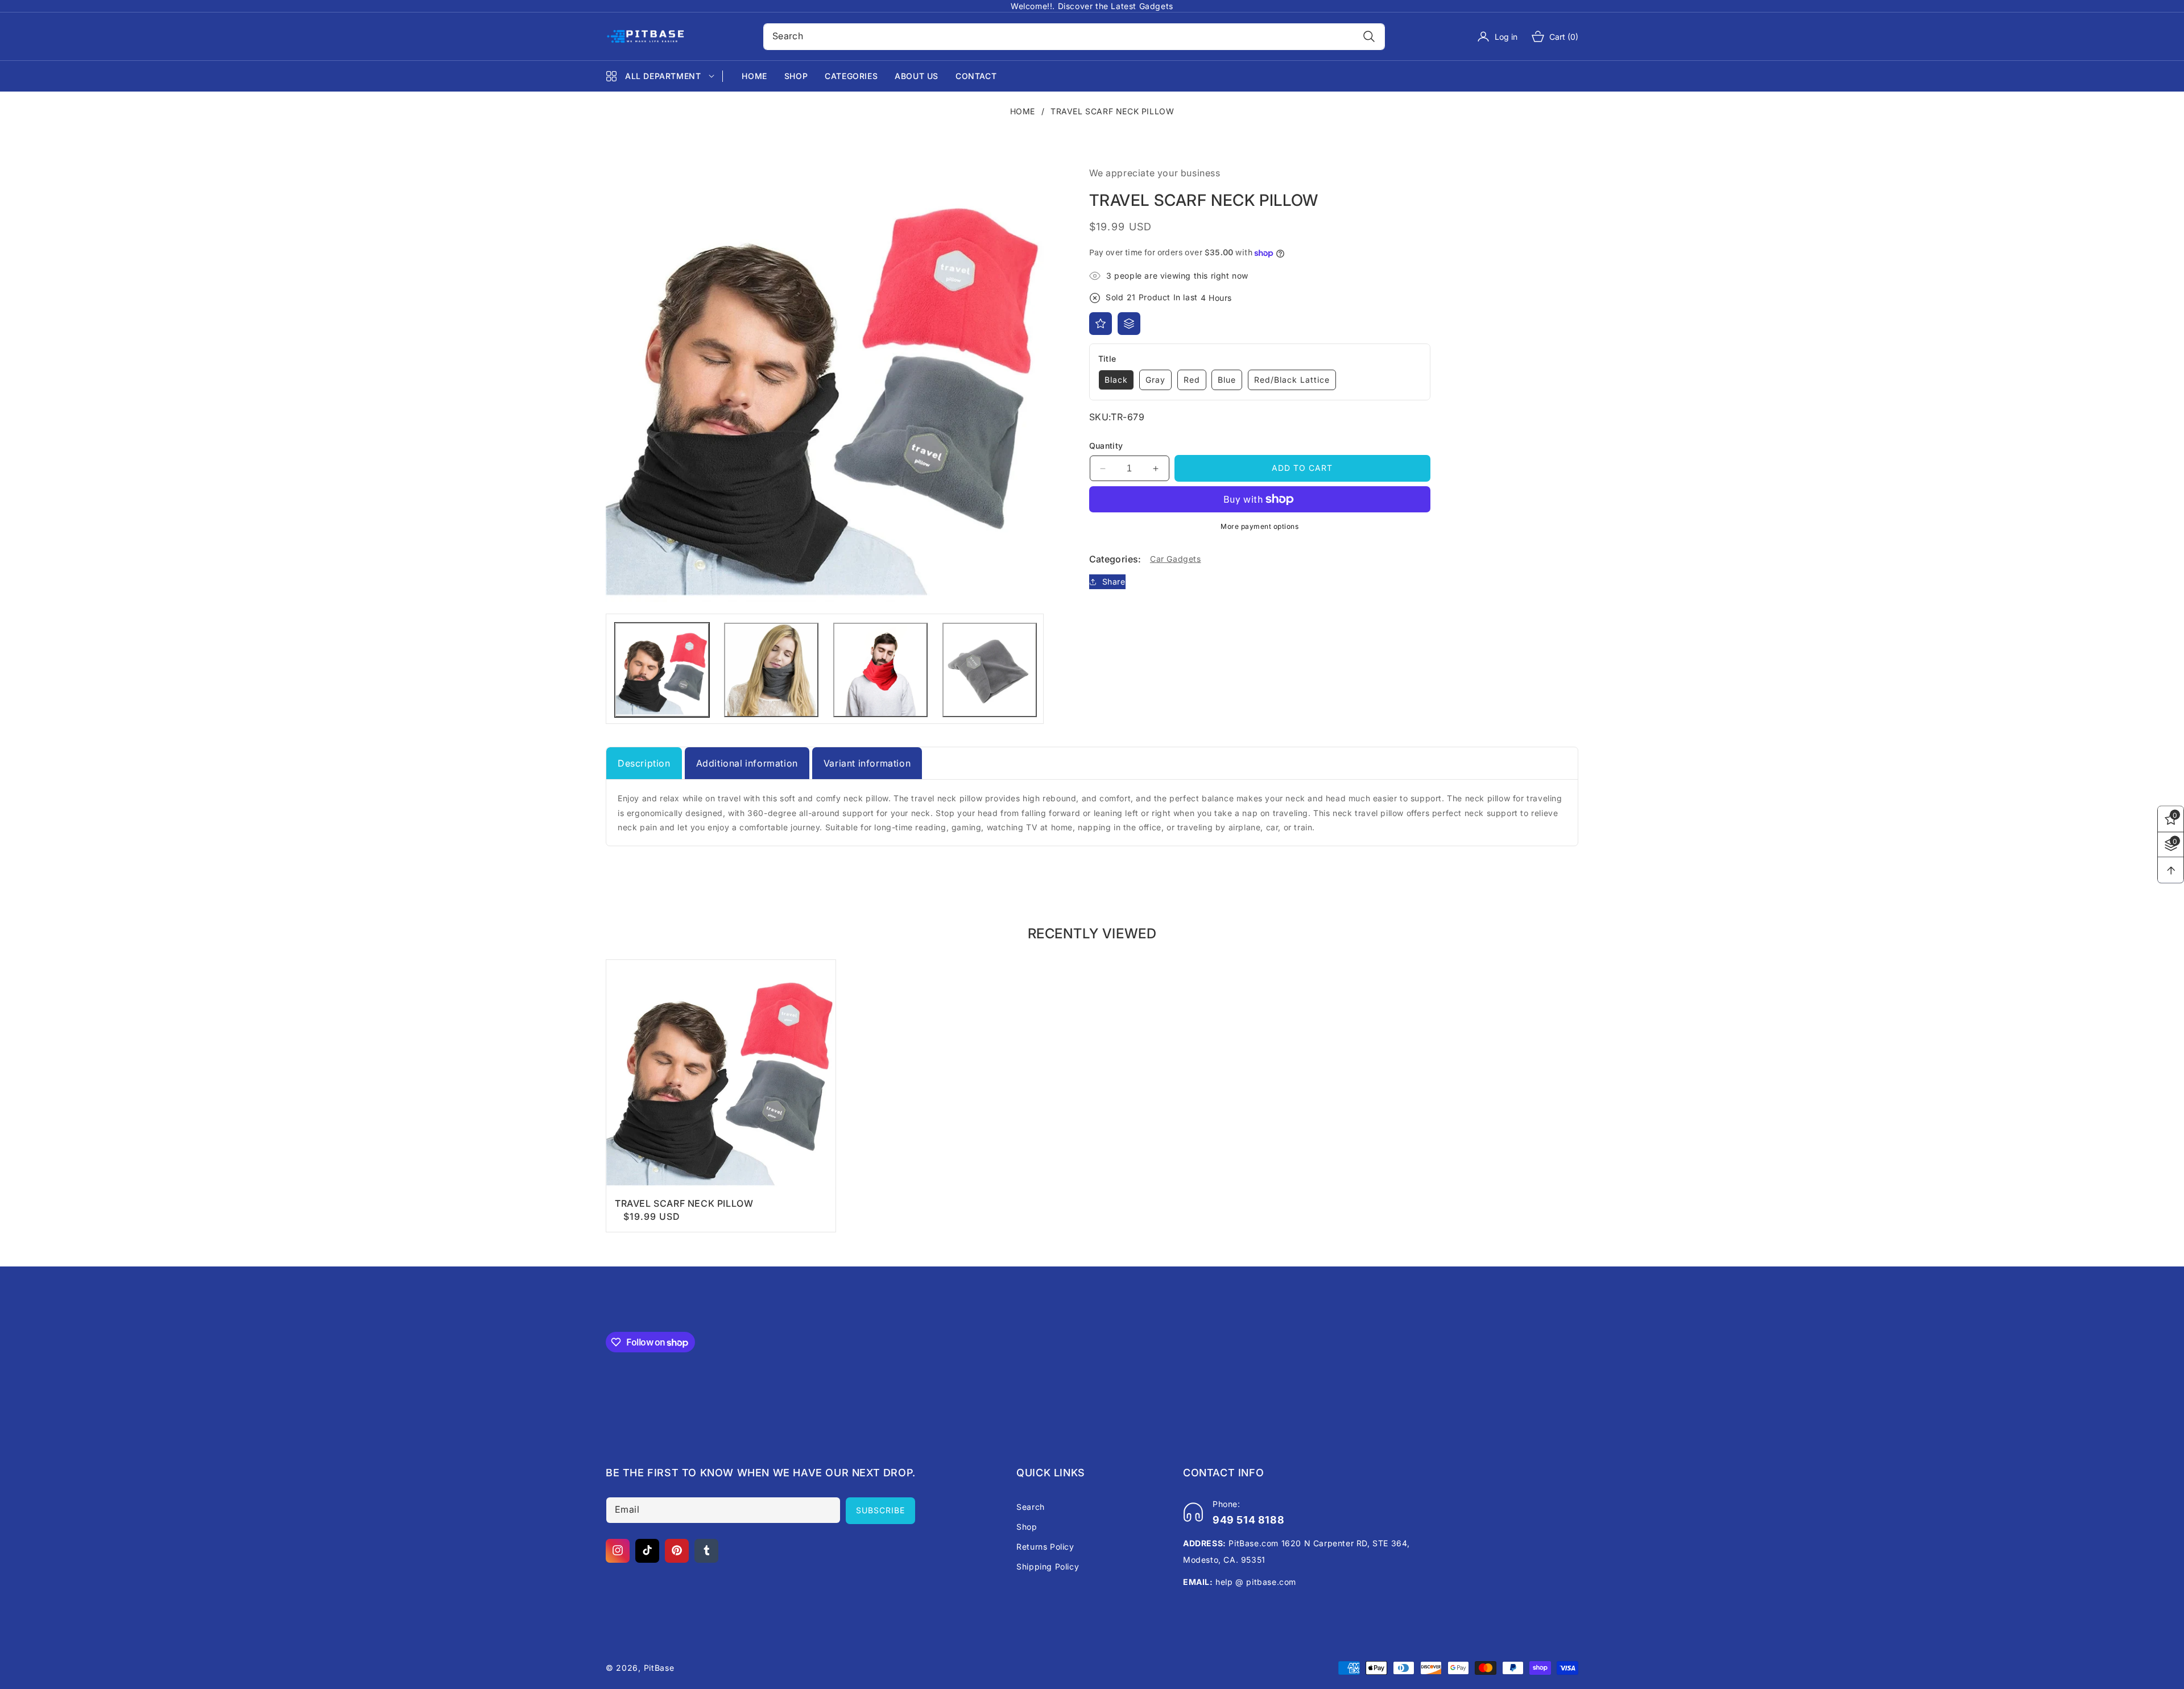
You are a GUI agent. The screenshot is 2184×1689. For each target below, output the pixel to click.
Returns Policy (1045, 1546)
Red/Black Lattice (1292, 380)
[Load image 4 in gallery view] (990, 670)
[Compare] (1129, 324)
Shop (1027, 1526)
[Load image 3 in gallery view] (880, 670)
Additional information (747, 763)
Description (644, 763)
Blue (1227, 380)
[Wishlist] (1101, 324)
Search (1031, 1506)
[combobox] (1074, 37)
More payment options (1259, 526)
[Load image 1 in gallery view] (662, 670)
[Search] (1369, 37)
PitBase (659, 1668)
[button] (1548, 36)
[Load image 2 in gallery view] (771, 670)
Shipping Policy (1048, 1566)
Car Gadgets (1176, 559)
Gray (1155, 380)
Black (1116, 380)
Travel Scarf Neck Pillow (684, 1203)
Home (1023, 111)
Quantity (1106, 446)
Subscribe (880, 1510)
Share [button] (1114, 581)
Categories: (1115, 559)
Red (1192, 380)
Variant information (867, 763)
